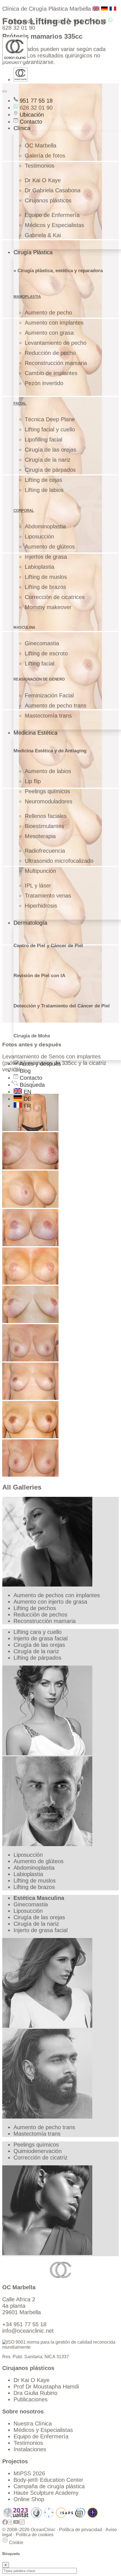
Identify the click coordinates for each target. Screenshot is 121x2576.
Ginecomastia (42, 643)
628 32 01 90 (35, 108)
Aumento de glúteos (50, 547)
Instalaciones (30, 2449)
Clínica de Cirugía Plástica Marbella (47, 9)
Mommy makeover (48, 607)
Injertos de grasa (46, 557)
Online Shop (29, 2499)
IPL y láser (38, 885)
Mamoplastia (27, 297)
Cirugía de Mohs (32, 1036)
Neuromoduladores (49, 801)
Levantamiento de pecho (56, 343)
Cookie (16, 2543)
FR (26, 1106)
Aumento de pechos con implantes (57, 1595)
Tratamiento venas (48, 896)
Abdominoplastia (45, 526)
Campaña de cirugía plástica (49, 2486)
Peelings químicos (47, 791)
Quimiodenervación (38, 2151)
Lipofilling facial (43, 440)
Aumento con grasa (49, 333)
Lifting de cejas (43, 480)
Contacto (30, 122)
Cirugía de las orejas (51, 450)
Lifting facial (40, 663)
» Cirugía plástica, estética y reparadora (58, 271)
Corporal (24, 511)
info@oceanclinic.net (28, 2331)
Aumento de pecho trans (56, 706)
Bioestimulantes (44, 826)
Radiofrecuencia (45, 851)
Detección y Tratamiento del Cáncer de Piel (62, 1006)
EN (27, 1092)
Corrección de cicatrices (55, 597)
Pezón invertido (44, 383)
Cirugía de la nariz (48, 460)
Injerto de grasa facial (41, 1638)
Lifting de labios (44, 490)
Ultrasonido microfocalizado (59, 861)
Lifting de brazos (45, 587)
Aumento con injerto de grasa (50, 1602)
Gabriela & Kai (43, 235)
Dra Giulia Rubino (35, 2393)
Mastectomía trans (48, 716)
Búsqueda (20, 21)
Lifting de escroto (46, 653)
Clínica (22, 128)
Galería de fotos (45, 156)
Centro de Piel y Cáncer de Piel (48, 946)
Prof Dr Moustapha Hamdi (46, 2387)
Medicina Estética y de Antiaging (50, 751)
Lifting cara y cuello (38, 1632)
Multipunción (40, 871)
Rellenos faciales (46, 816)
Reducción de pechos (40, 1615)
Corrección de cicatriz (41, 2158)
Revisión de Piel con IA (39, 976)
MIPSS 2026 (29, 2473)
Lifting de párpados (37, 1658)
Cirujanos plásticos (48, 200)
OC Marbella (41, 145)
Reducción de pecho (50, 353)
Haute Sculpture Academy (46, 2493)
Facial (20, 403)
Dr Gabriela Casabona (53, 190)
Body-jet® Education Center (48, 2480)
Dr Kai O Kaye (43, 180)
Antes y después (40, 1064)
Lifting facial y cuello (50, 429)
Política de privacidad (81, 2530)
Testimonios (40, 166)
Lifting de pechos (35, 1608)
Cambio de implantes (51, 373)
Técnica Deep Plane (50, 419)
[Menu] (5, 91)
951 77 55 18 (89, 21)
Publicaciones (31, 2399)
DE (27, 1099)
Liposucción (39, 537)
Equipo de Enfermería (52, 215)
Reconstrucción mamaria (56, 363)
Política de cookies (35, 2535)
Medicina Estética (35, 733)
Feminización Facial (49, 695)
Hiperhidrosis (41, 906)
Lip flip (33, 781)
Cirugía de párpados (50, 470)
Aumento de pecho (48, 313)
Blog (24, 1071)
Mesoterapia (40, 836)
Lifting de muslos (46, 577)
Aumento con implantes (54, 323)
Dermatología (30, 923)
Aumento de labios (48, 771)
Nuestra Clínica (33, 2424)
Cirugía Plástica (33, 252)
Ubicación (53, 21)
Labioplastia (40, 567)
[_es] (30, 1129)
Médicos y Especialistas (54, 225)
